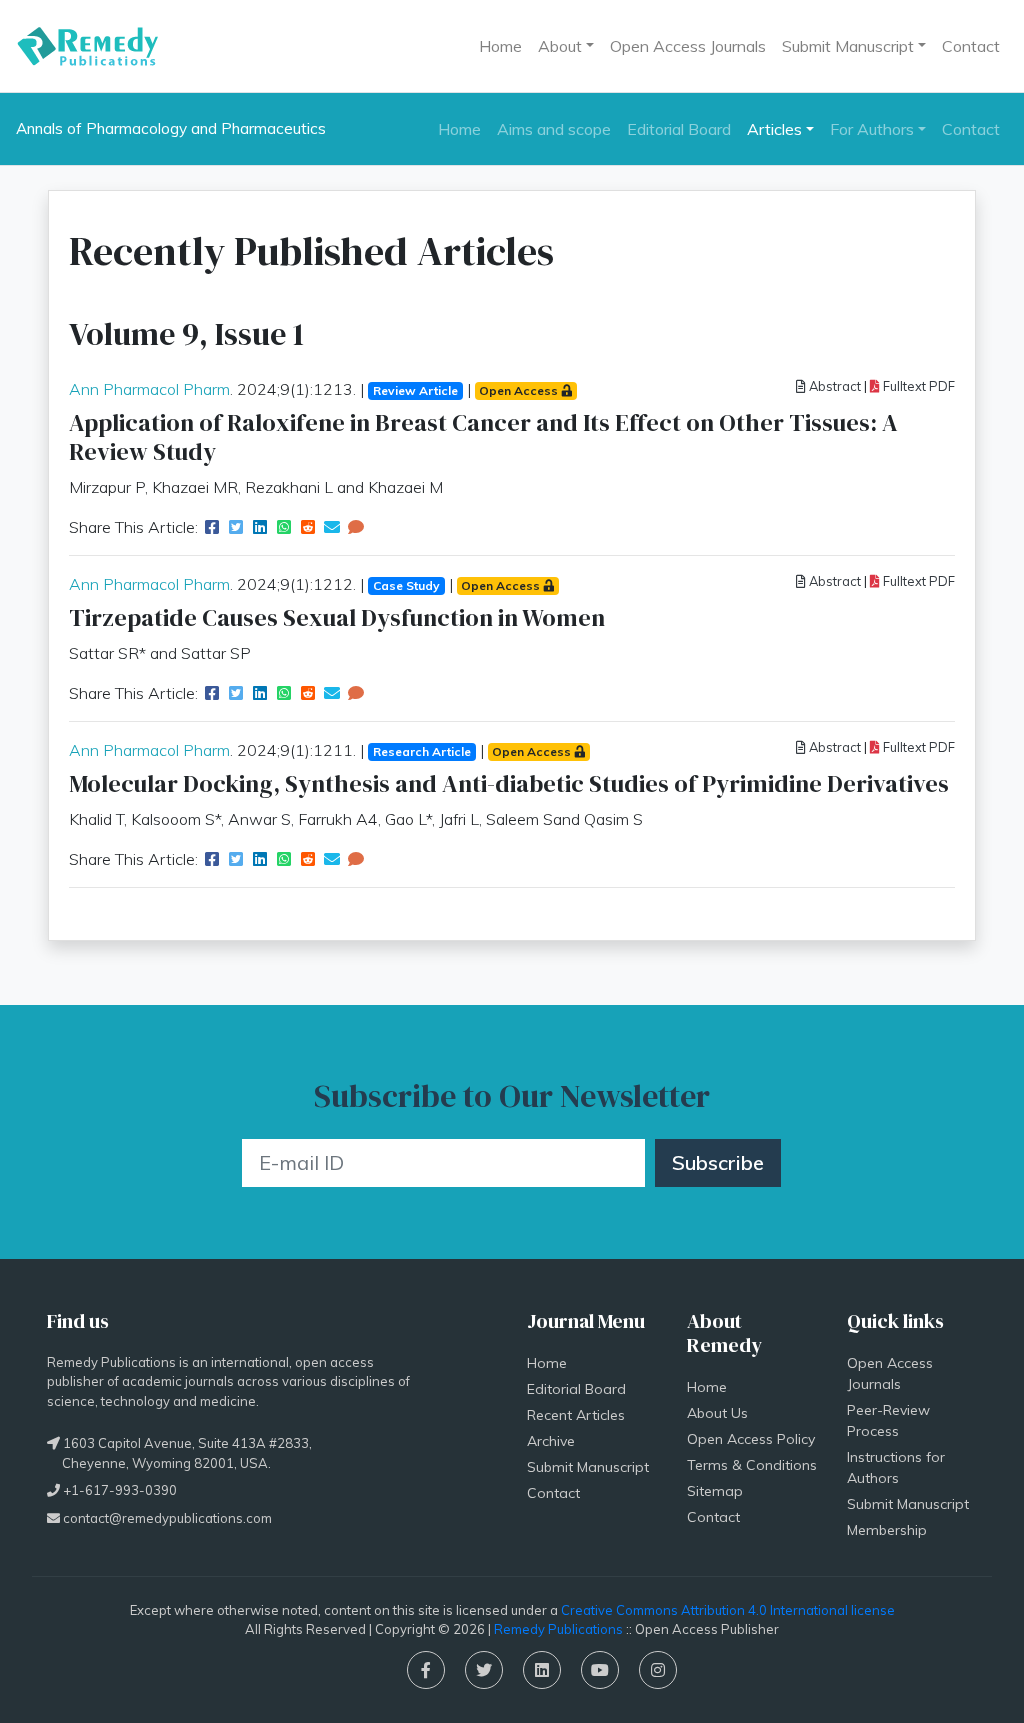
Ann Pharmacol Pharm (149, 389)
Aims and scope (554, 129)
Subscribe (718, 1162)
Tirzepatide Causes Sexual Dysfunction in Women (337, 617)
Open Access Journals (688, 46)
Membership (887, 1530)
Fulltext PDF (917, 386)
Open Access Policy (751, 1439)
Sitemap (715, 1491)
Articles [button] (774, 129)
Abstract (833, 386)
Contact (971, 46)
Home (500, 46)
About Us (717, 1413)
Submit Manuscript (588, 1467)
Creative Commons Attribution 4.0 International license (728, 1610)
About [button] (560, 46)
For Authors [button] (872, 129)
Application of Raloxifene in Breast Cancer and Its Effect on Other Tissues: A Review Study (483, 437)
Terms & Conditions (752, 1465)
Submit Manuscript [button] (848, 46)
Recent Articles (576, 1415)
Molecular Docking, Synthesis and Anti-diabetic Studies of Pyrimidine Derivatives (509, 783)
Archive (551, 1441)
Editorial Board (679, 129)
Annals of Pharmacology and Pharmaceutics (171, 128)
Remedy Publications (558, 1629)
